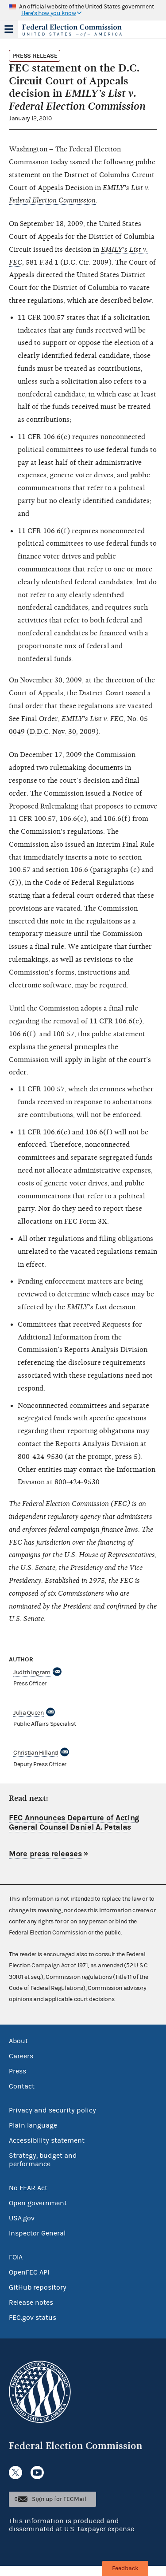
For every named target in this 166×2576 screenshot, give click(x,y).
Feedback (125, 2568)
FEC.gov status (33, 2318)
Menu (9, 29)
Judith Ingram (32, 1672)
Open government (38, 2203)
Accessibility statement (47, 2140)
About (18, 2041)
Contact (22, 2086)
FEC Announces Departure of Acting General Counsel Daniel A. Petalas (74, 1823)
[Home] (72, 30)
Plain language (33, 2125)
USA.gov (22, 2218)
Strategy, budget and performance (43, 2160)
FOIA (16, 2257)
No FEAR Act (28, 2188)
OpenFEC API (29, 2272)
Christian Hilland (36, 1753)
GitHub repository (38, 2287)
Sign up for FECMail (59, 2499)
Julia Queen (29, 1713)
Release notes (31, 2303)
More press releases (45, 1854)
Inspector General (37, 2233)
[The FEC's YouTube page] (37, 2473)
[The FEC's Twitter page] (15, 2473)
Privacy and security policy (52, 2110)
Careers (21, 2056)
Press (17, 2071)
